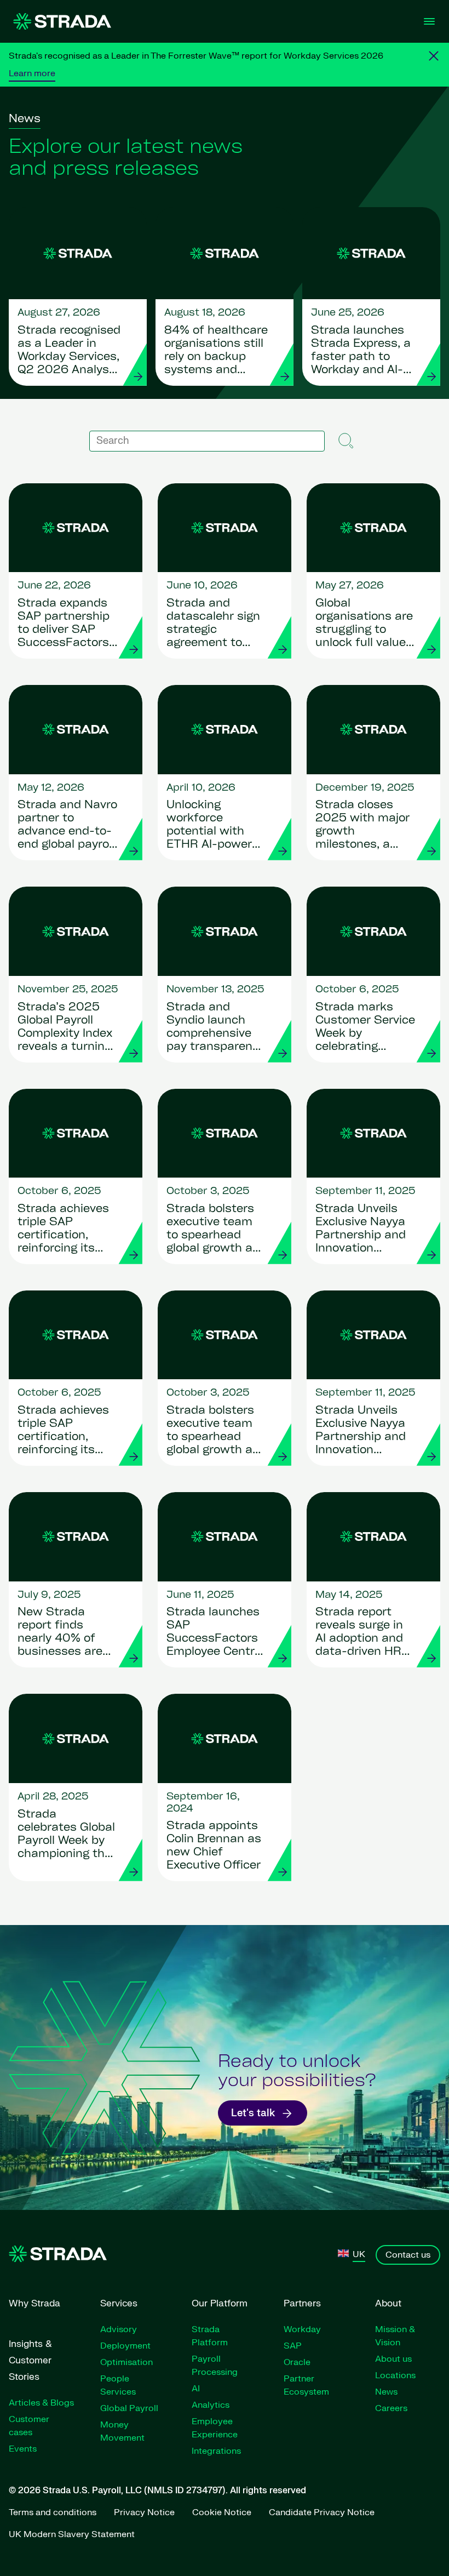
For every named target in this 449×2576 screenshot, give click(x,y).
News (386, 2392)
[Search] (347, 441)
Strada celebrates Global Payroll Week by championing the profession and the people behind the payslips (67, 1835)
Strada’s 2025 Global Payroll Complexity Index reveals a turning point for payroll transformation (65, 1028)
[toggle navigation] (429, 21)
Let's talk (253, 2113)
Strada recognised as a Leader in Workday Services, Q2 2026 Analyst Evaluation (69, 351)
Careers (391, 2408)
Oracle (297, 2362)
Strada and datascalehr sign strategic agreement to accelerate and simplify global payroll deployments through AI (213, 624)
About (388, 2303)
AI (196, 2389)
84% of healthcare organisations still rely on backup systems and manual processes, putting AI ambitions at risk (216, 351)
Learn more (32, 73)
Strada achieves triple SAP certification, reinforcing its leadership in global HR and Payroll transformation (63, 1230)
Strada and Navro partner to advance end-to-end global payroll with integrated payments (67, 826)
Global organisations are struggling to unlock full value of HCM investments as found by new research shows (364, 624)
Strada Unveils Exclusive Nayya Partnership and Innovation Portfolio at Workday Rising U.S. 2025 (361, 1230)
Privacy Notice (144, 2512)
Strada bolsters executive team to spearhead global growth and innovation (217, 1230)
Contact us (408, 2255)
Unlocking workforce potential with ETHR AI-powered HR (216, 826)
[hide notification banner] (434, 56)
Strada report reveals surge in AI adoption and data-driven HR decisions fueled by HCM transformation (361, 1633)
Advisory (119, 2329)
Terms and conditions (53, 2512)
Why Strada (34, 2303)
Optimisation (126, 2362)
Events (23, 2449)
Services (119, 2303)
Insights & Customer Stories (30, 2360)
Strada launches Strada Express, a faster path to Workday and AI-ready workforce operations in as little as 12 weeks (361, 351)
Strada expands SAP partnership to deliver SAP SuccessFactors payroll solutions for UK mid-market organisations (64, 624)
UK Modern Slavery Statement (72, 2534)
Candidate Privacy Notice (322, 2512)
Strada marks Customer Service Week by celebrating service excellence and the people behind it (365, 1028)
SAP (293, 2346)
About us (393, 2359)
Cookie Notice (222, 2512)
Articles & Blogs (41, 2403)
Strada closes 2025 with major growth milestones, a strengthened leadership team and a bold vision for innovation (362, 826)
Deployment (125, 2346)
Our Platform (220, 2303)
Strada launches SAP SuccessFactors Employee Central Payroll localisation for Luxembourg (215, 1633)
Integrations (216, 2451)
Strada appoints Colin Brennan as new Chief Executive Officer (214, 1846)
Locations (395, 2375)
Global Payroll (129, 2408)
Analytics (211, 2405)
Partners (302, 2303)
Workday (302, 2329)
